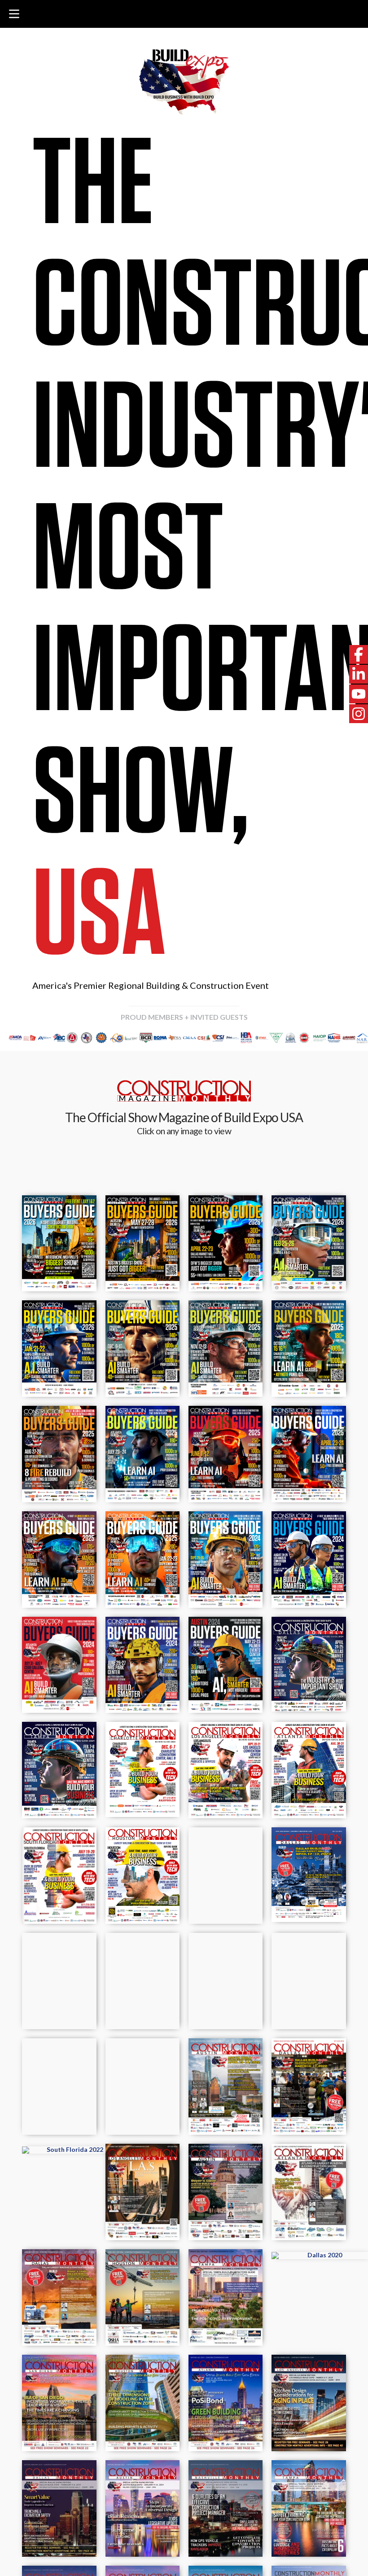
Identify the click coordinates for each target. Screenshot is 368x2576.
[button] (14, 14)
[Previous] (19, 1038)
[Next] (349, 1038)
